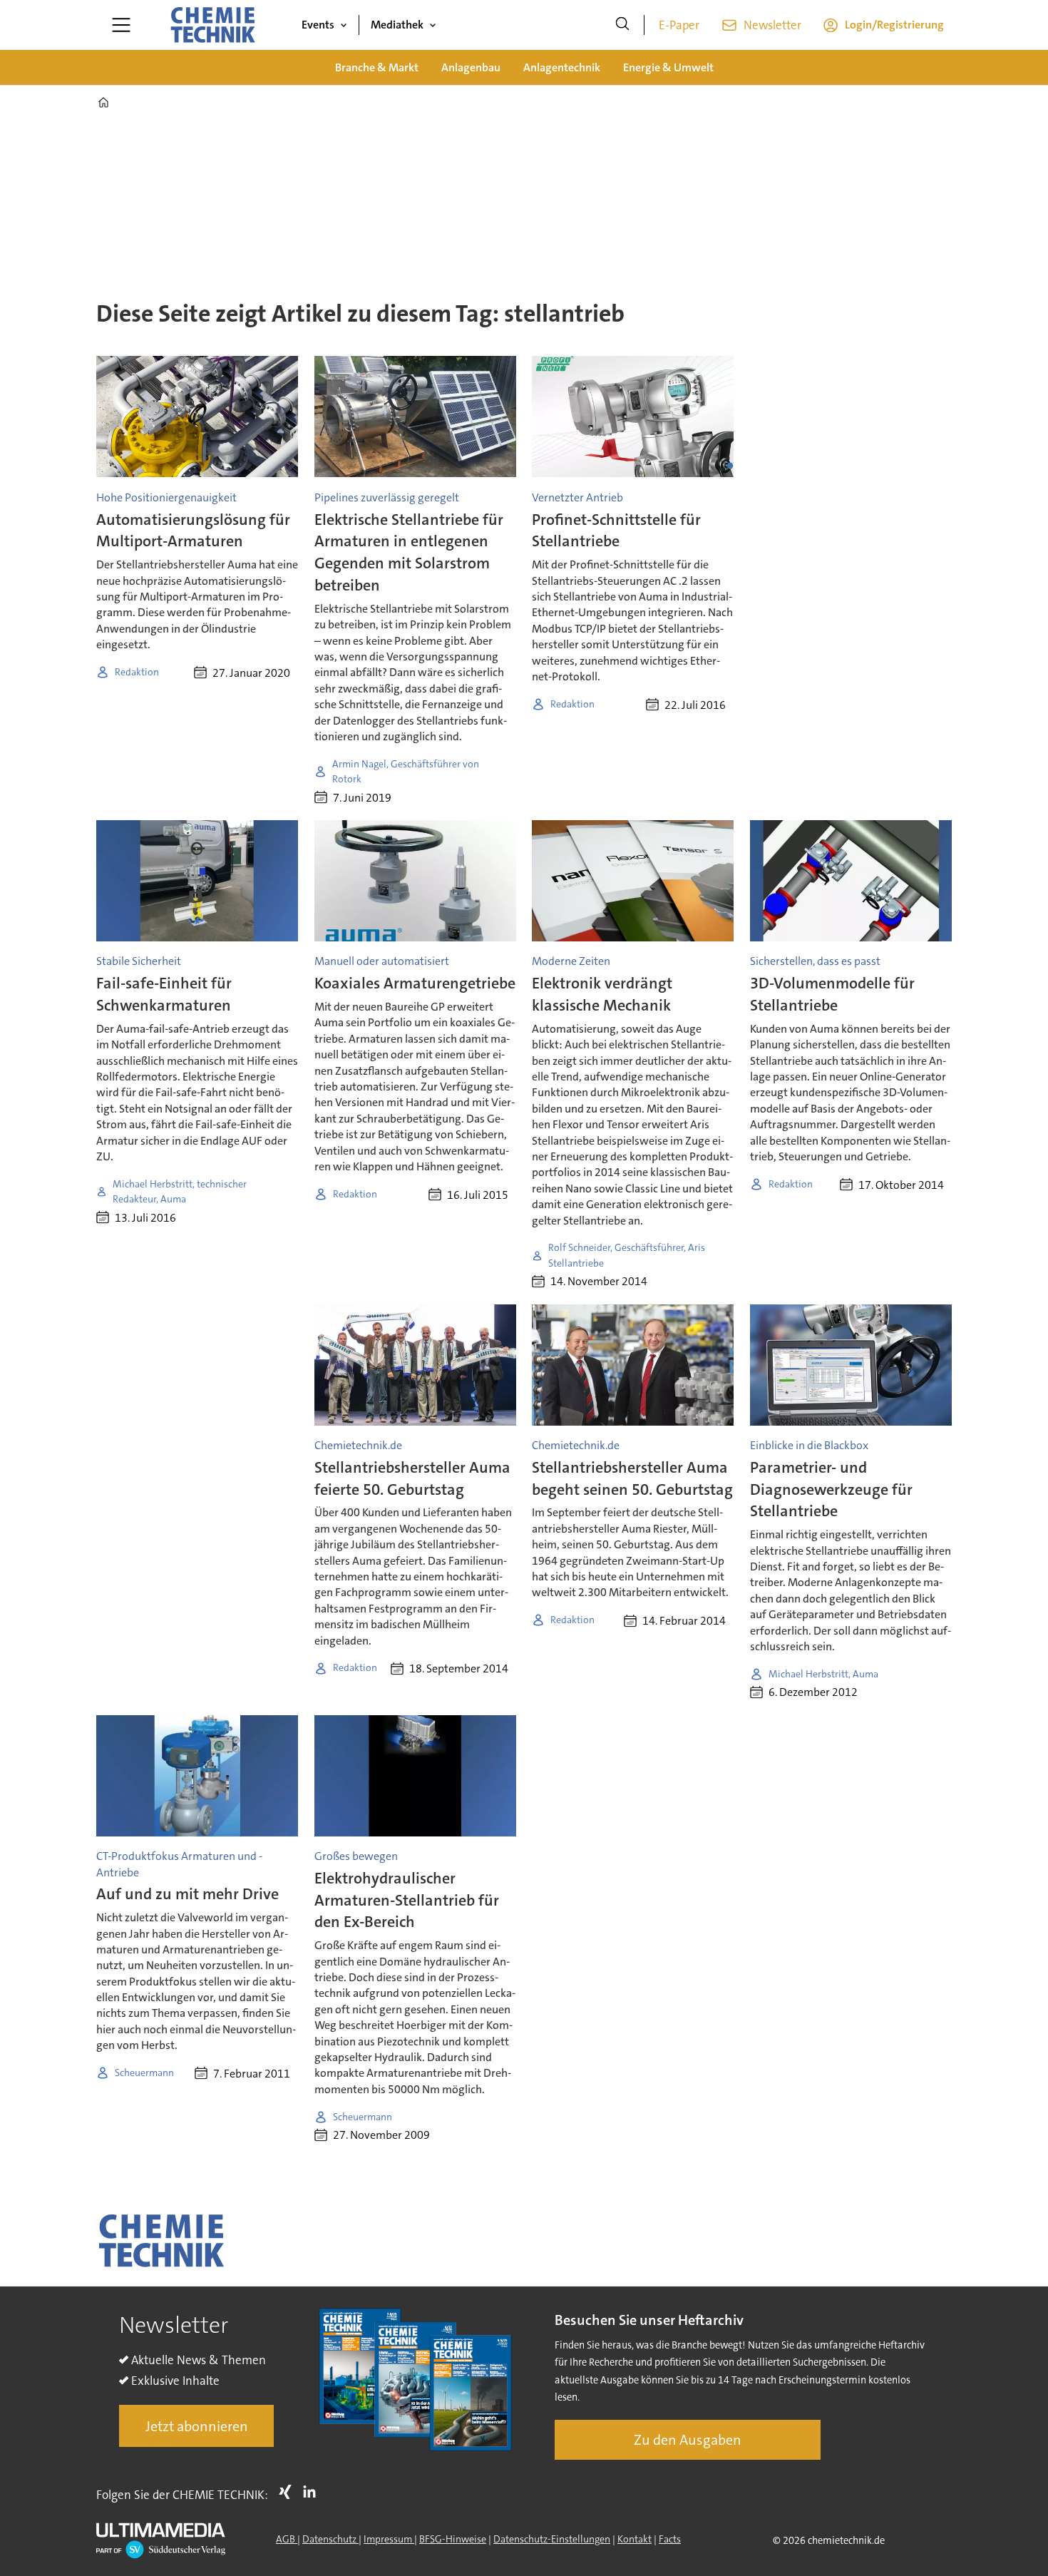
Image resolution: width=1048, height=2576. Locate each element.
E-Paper (679, 25)
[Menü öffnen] (121, 25)
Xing (289, 2492)
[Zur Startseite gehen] (212, 25)
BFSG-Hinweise (453, 2539)
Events (318, 25)
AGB (287, 2539)
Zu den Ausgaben (688, 2440)
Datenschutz (330, 2539)
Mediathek (397, 25)
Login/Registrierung (894, 25)
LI (313, 2492)
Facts (670, 2539)
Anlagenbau (471, 67)
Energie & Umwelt (668, 67)
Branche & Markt (377, 67)
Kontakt (635, 2539)
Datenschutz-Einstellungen (552, 2539)
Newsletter (772, 25)
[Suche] (622, 25)
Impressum (389, 2539)
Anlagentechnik (562, 67)
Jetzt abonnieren (197, 2426)
